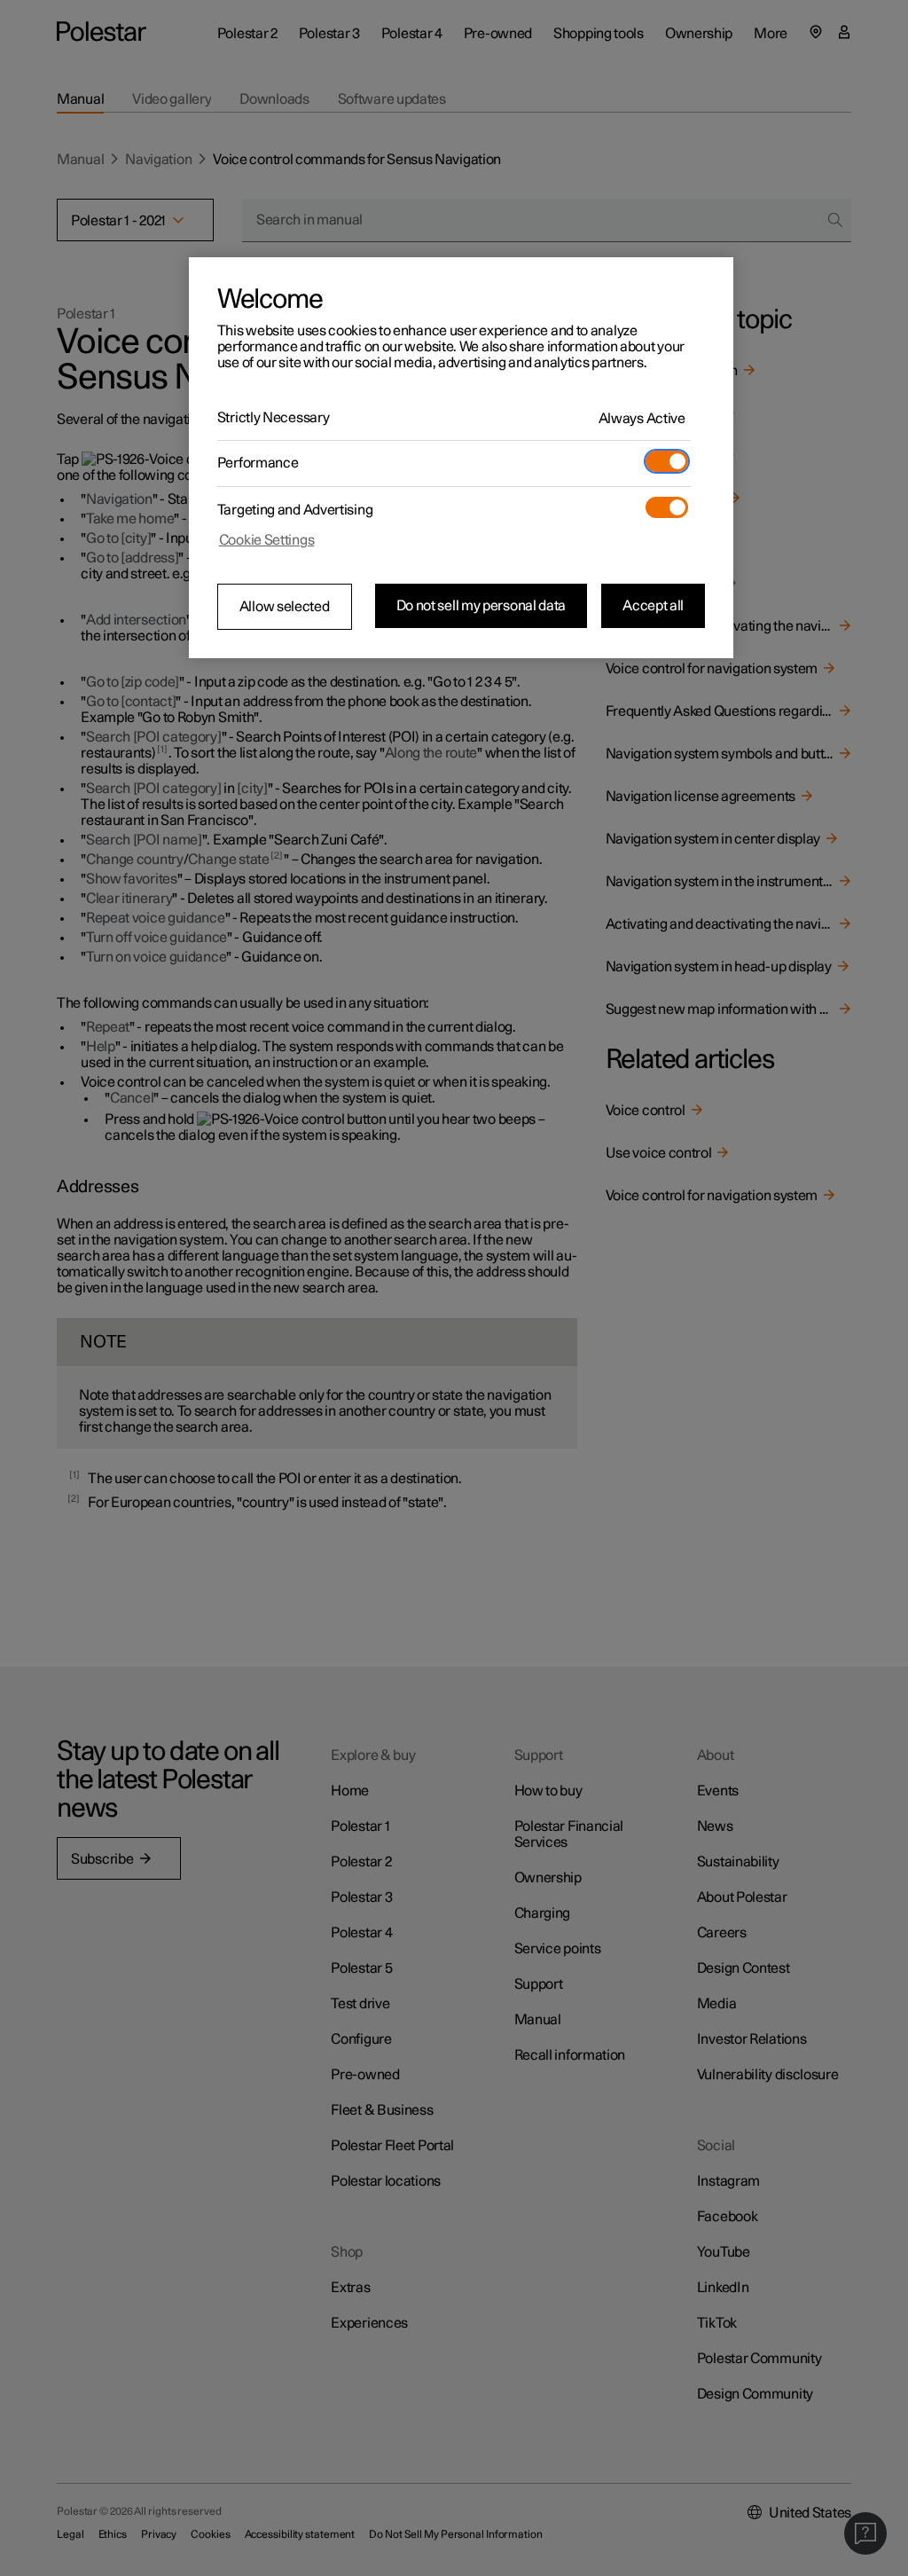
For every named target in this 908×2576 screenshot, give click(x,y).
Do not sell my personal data (481, 606)
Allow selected (285, 607)
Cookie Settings (267, 540)
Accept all (653, 606)
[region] (461, 458)
